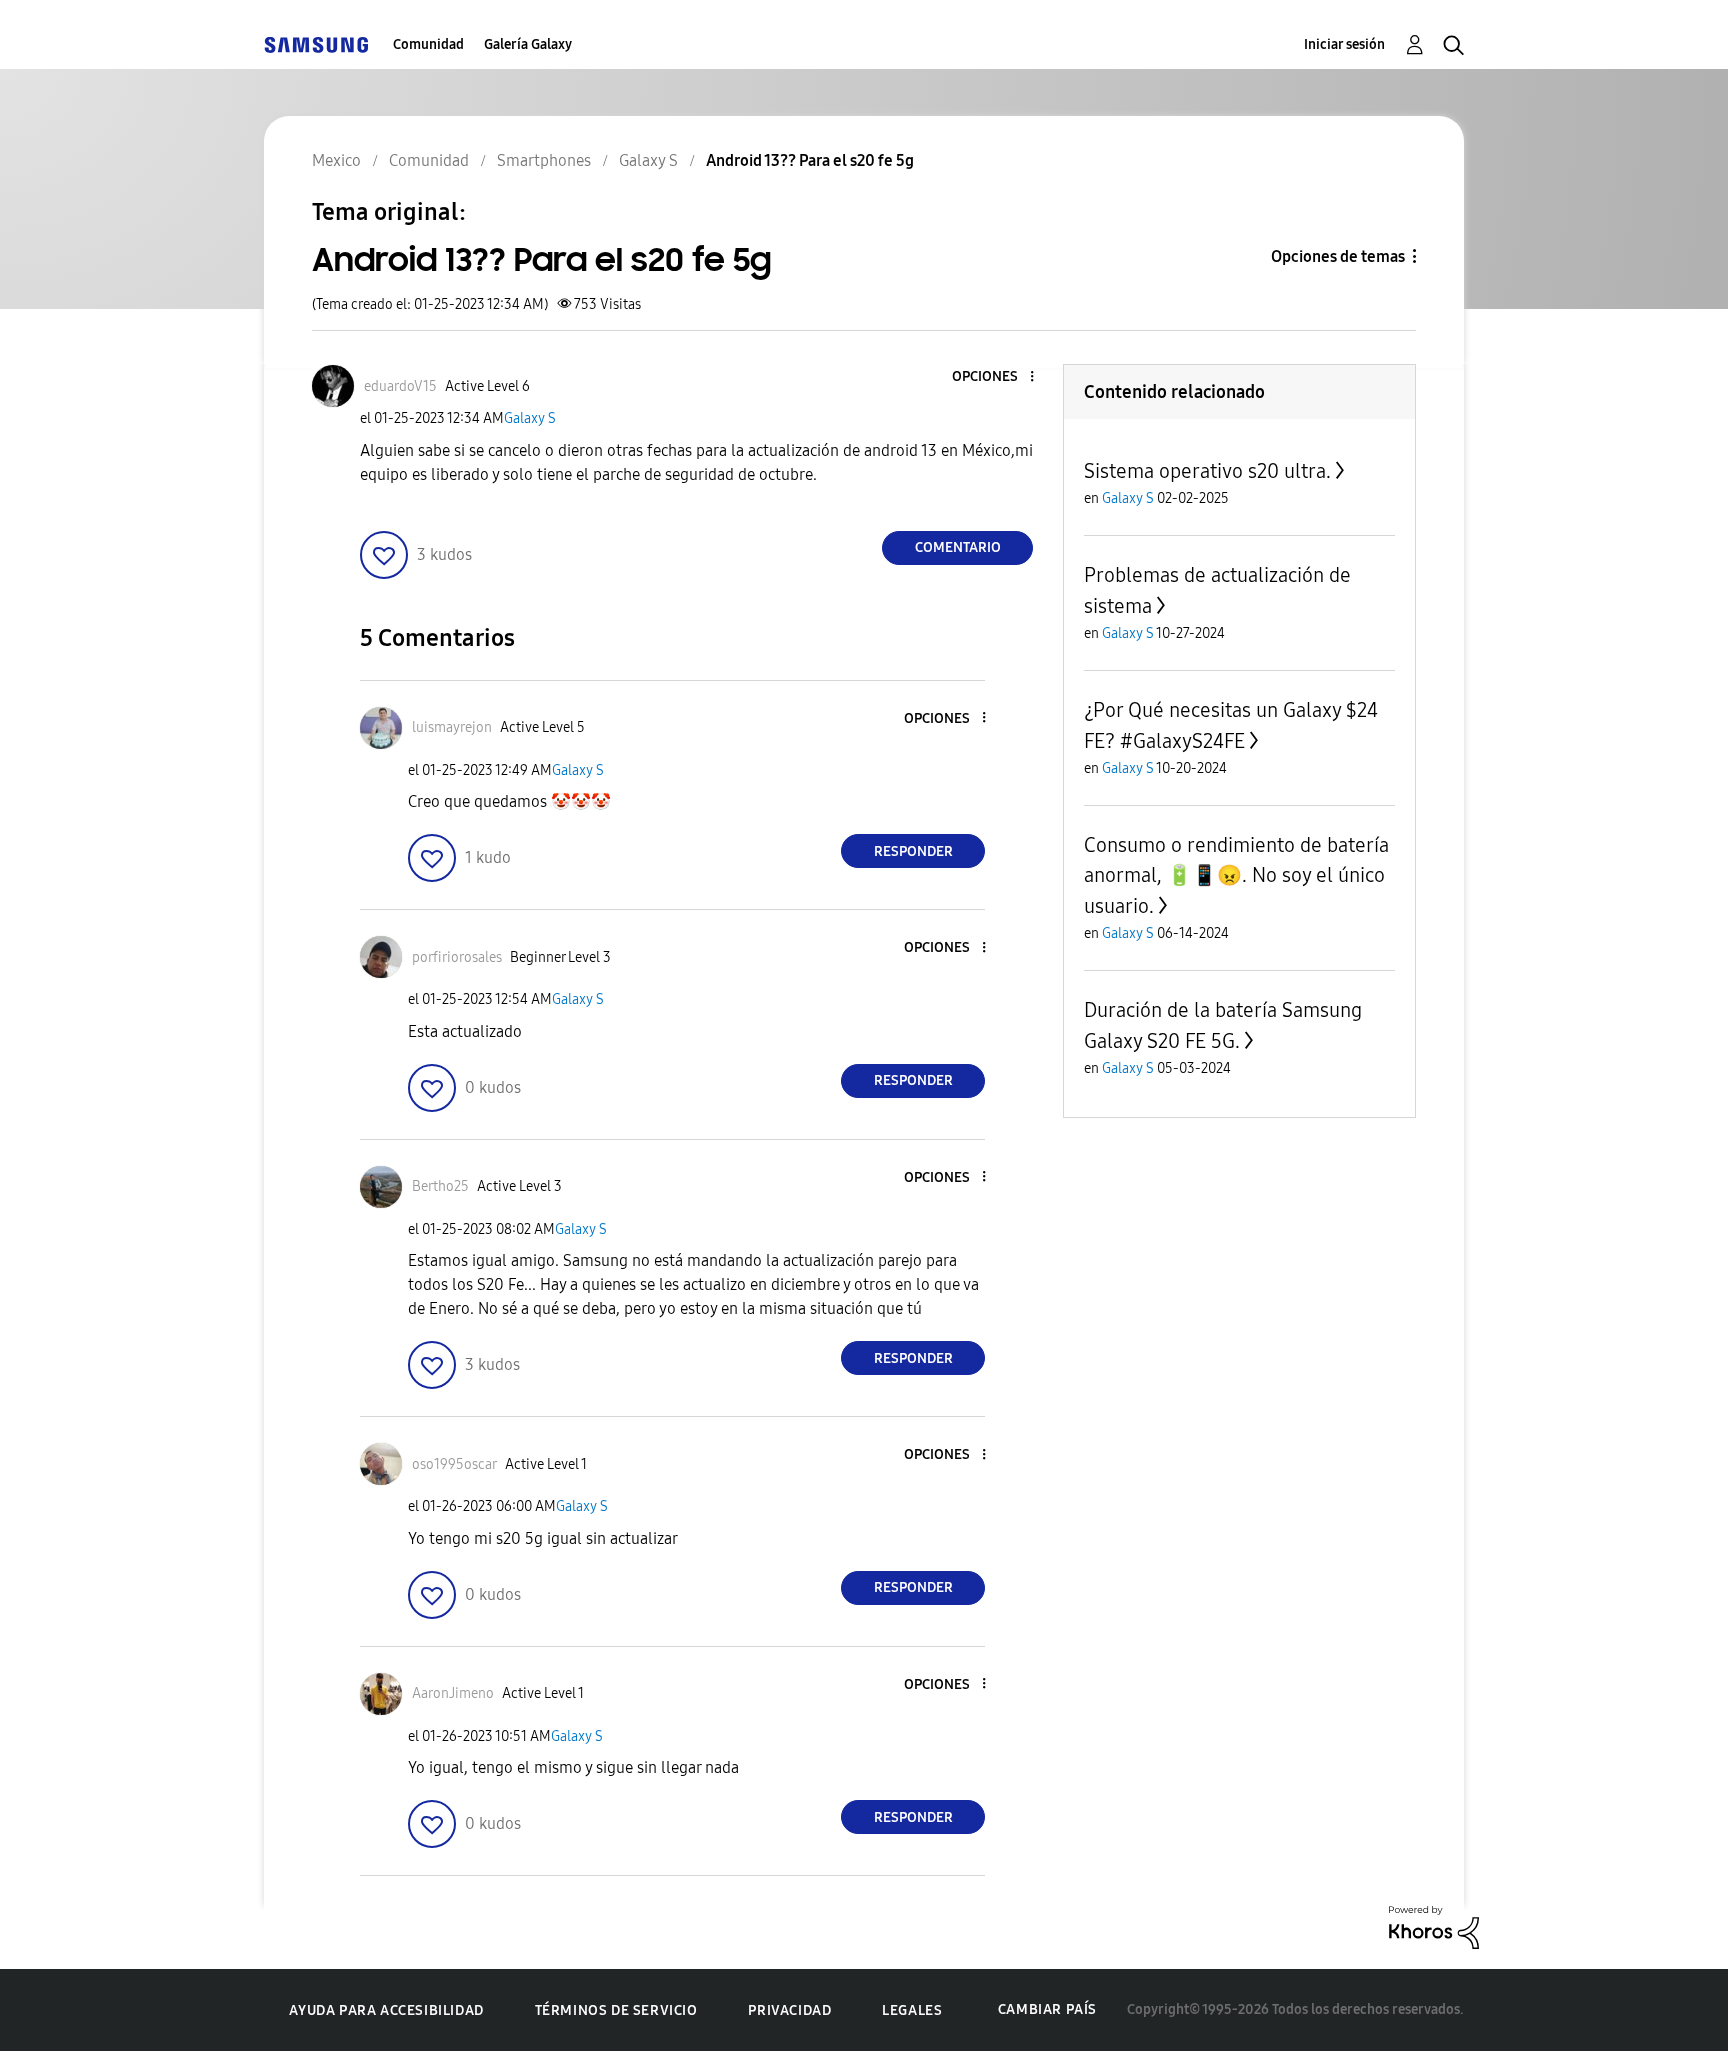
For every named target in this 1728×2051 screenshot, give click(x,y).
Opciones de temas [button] (1338, 256)
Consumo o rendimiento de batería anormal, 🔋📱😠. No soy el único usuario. (1236, 875)
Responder (913, 851)
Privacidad (789, 2010)
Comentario (958, 547)
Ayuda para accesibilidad (386, 2010)
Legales (912, 2010)
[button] (999, 377)
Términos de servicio (616, 2010)
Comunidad (428, 44)
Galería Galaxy (528, 44)
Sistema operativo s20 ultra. (1207, 471)
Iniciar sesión (1344, 44)
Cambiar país (1047, 2009)
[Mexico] (316, 44)
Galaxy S (530, 418)
